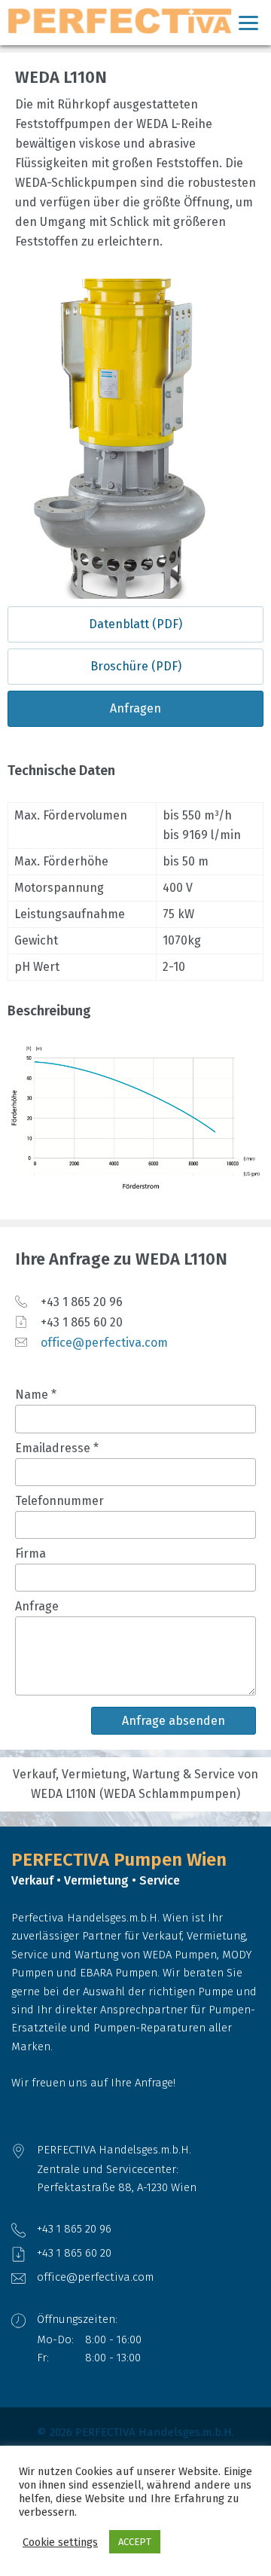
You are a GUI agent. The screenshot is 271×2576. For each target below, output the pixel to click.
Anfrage (37, 1606)
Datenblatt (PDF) (135, 624)
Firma (30, 1554)
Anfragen (135, 708)
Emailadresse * (57, 1448)
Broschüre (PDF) (136, 666)
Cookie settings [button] (60, 2542)
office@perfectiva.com (104, 1343)
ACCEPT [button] (135, 2542)
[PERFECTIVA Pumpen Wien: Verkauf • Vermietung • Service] (135, 21)
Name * (36, 1395)
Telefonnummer (59, 1501)
